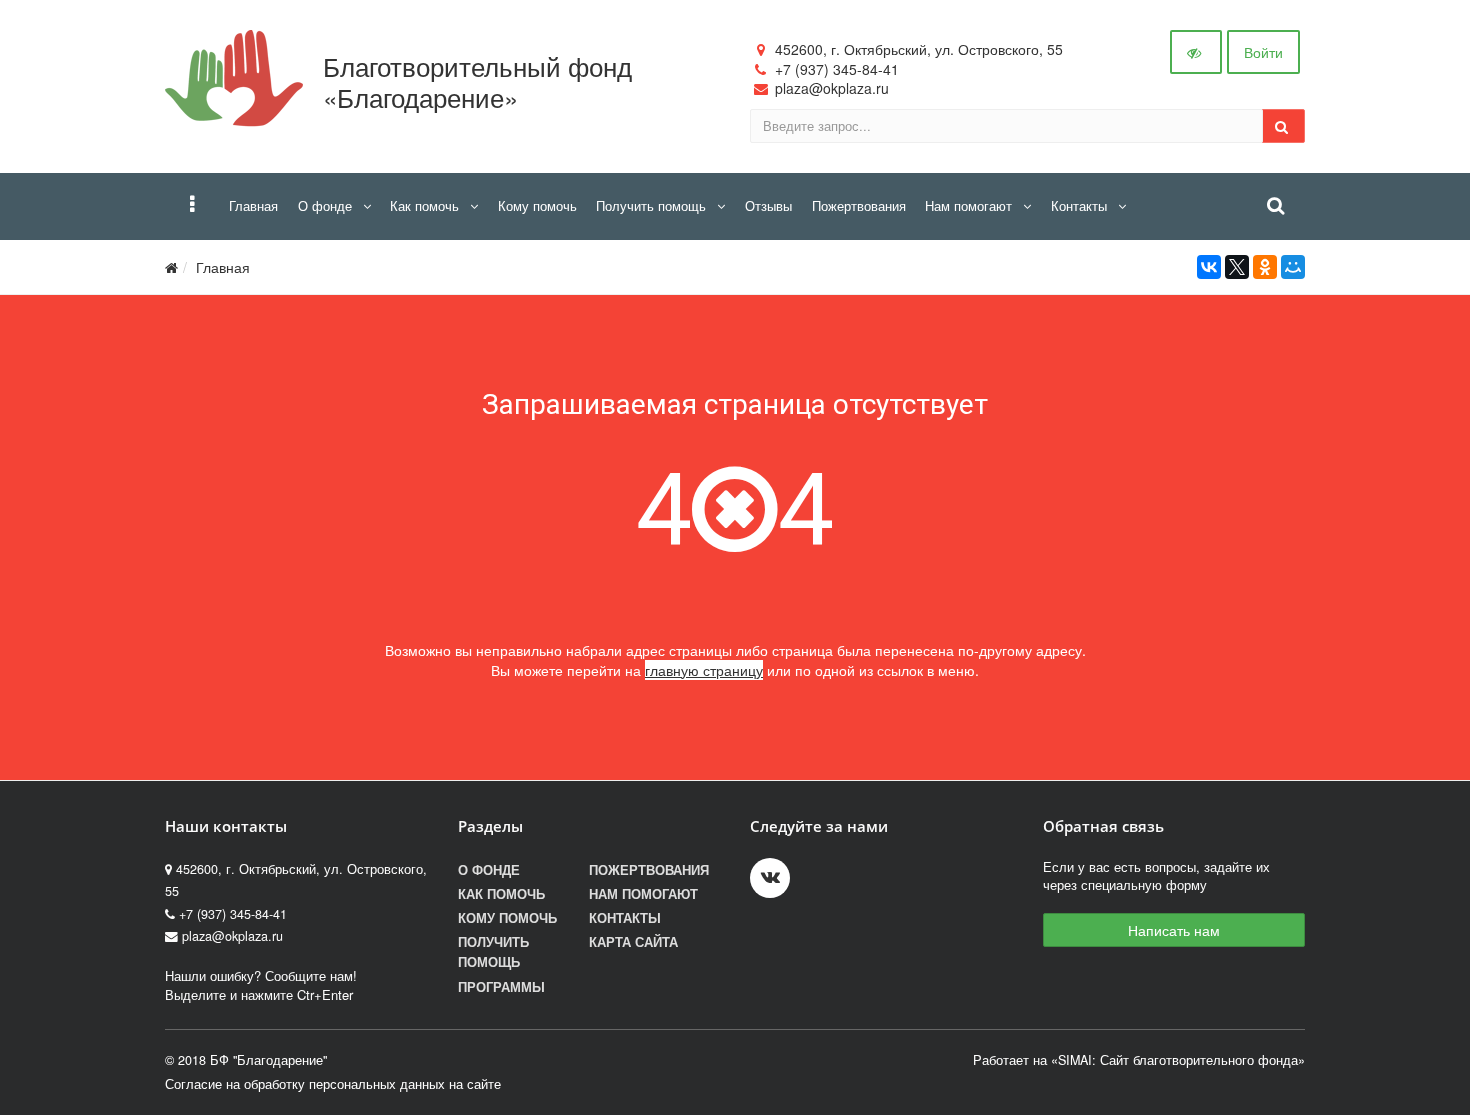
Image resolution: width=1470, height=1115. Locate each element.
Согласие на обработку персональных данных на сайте (333, 1084)
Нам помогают (643, 894)
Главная (223, 267)
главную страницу (704, 670)
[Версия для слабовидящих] (1196, 52)
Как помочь (501, 894)
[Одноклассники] (1265, 267)
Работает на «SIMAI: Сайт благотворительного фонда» (1139, 1060)
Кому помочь (507, 918)
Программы (501, 987)
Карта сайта (633, 942)
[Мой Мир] (1293, 267)
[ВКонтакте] (1209, 267)
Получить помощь (493, 952)
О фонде (489, 870)
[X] (1237, 267)
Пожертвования (649, 870)
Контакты (625, 918)
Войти (1263, 52)
